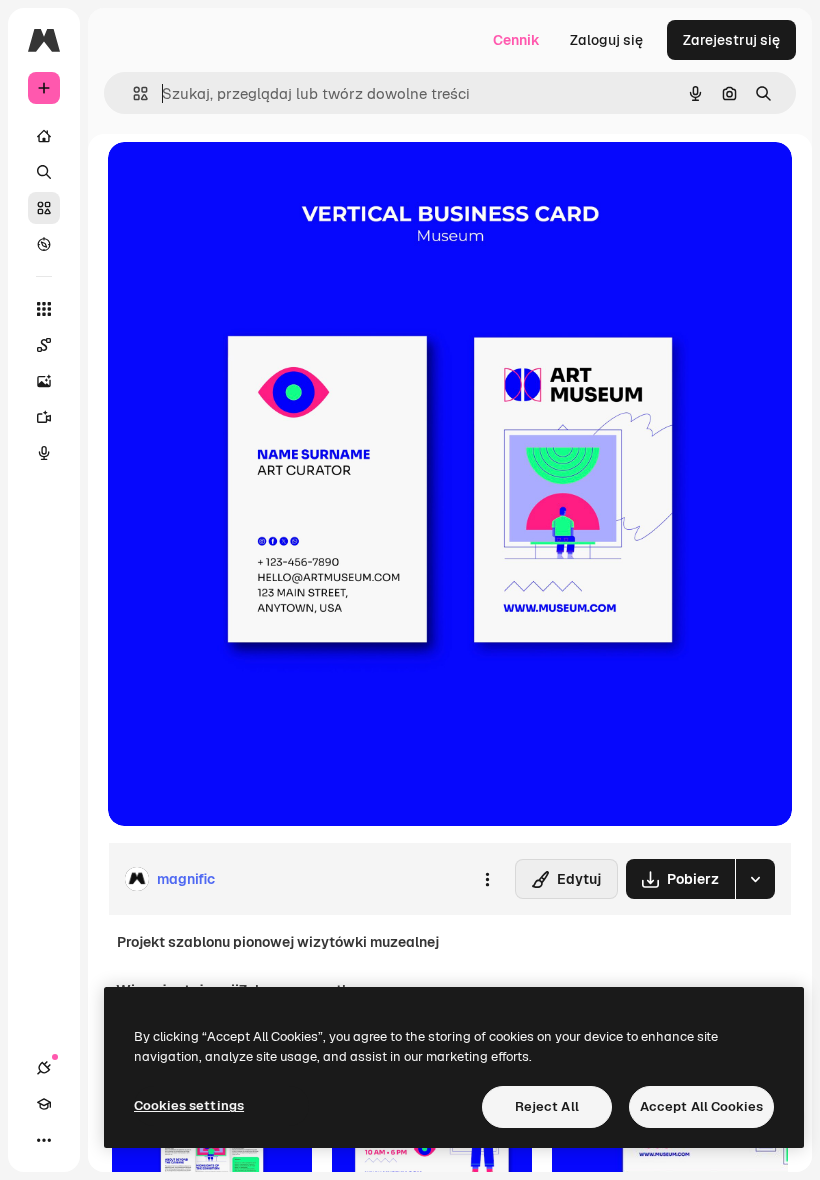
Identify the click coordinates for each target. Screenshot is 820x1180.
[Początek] (44, 136)
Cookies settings (189, 1105)
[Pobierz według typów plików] (755, 879)
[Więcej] (44, 1140)
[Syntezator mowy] (44, 453)
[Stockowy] (44, 208)
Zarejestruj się (731, 40)
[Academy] (44, 1104)
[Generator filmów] (44, 417)
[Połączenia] (44, 1068)
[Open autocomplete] (132, 93)
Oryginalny (246, 179)
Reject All (547, 1106)
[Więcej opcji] (487, 879)
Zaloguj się (606, 40)
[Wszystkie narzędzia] (44, 309)
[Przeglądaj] (44, 244)
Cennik (516, 40)
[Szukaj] (44, 172)
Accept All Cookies (701, 1106)
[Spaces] (44, 345)
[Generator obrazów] (44, 381)
